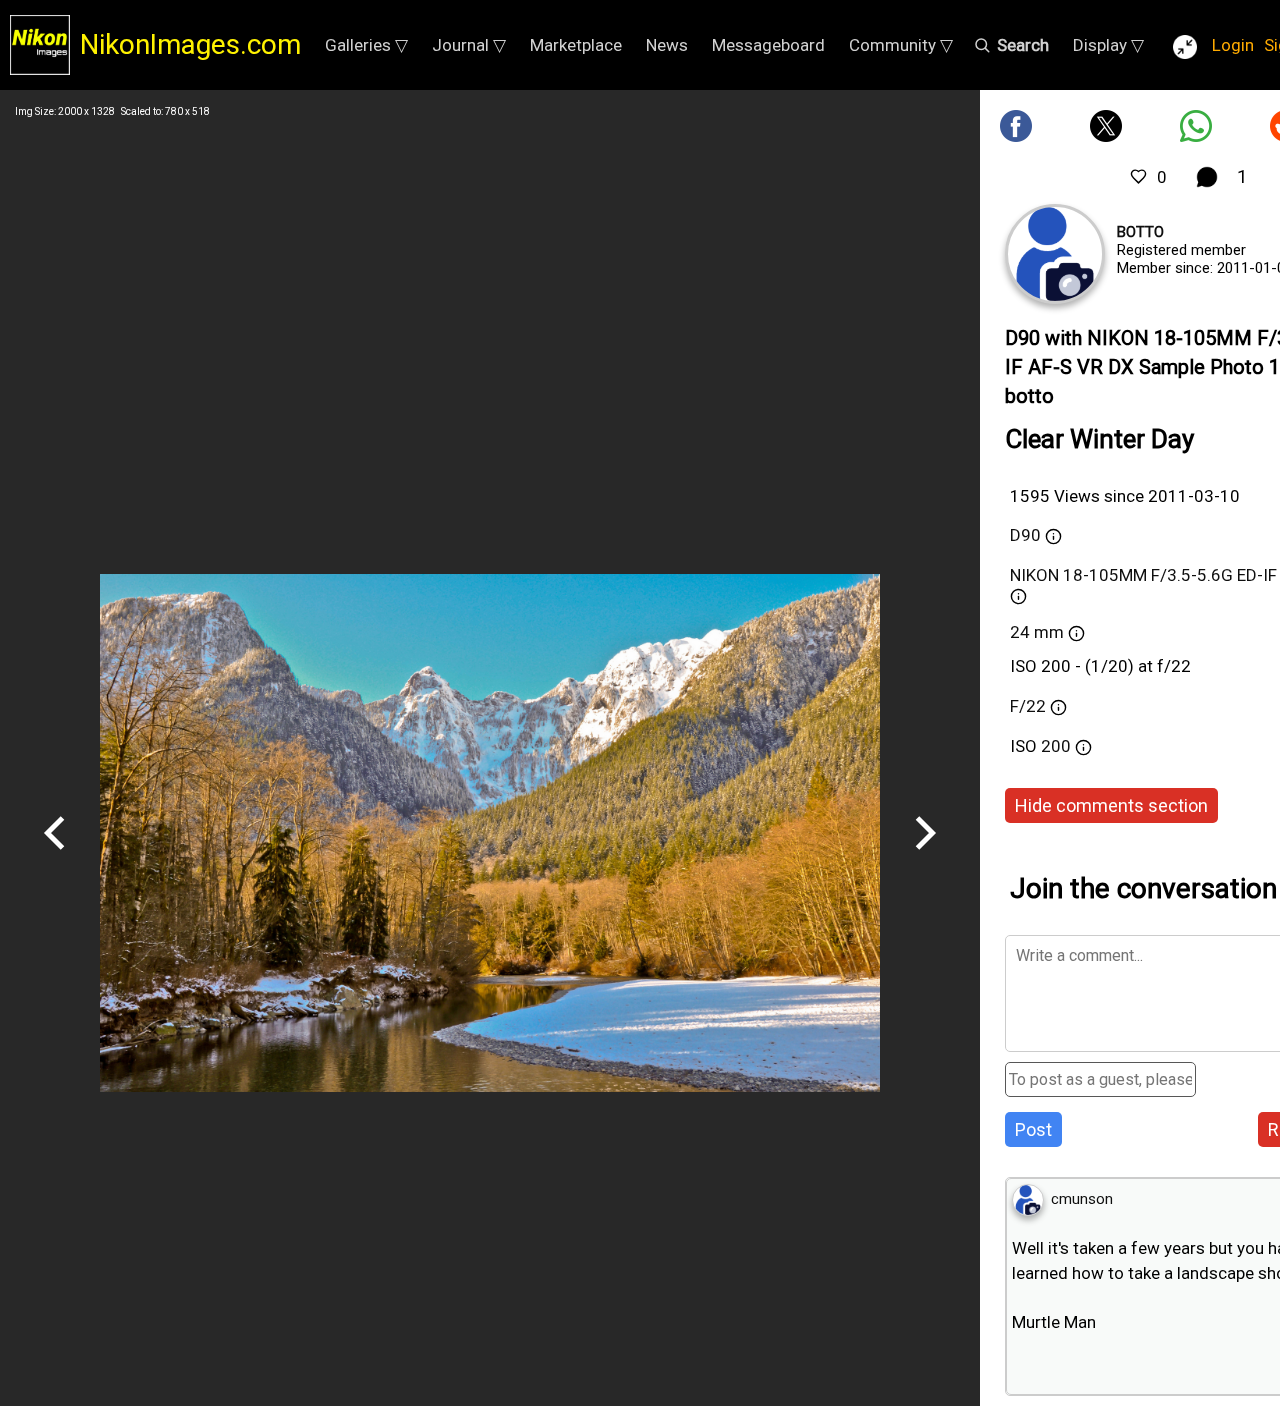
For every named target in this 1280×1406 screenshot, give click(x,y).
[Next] (925, 857)
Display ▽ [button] (1108, 45)
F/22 (1028, 706)
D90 (1025, 535)
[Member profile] (1055, 254)
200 (1058, 746)
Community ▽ (901, 45)
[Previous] (55, 857)
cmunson (1082, 1199)
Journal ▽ (469, 45)
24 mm (1037, 632)
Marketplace (576, 45)
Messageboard (768, 45)
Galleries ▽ (366, 45)
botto (1140, 232)
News (667, 45)
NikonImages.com (190, 44)
